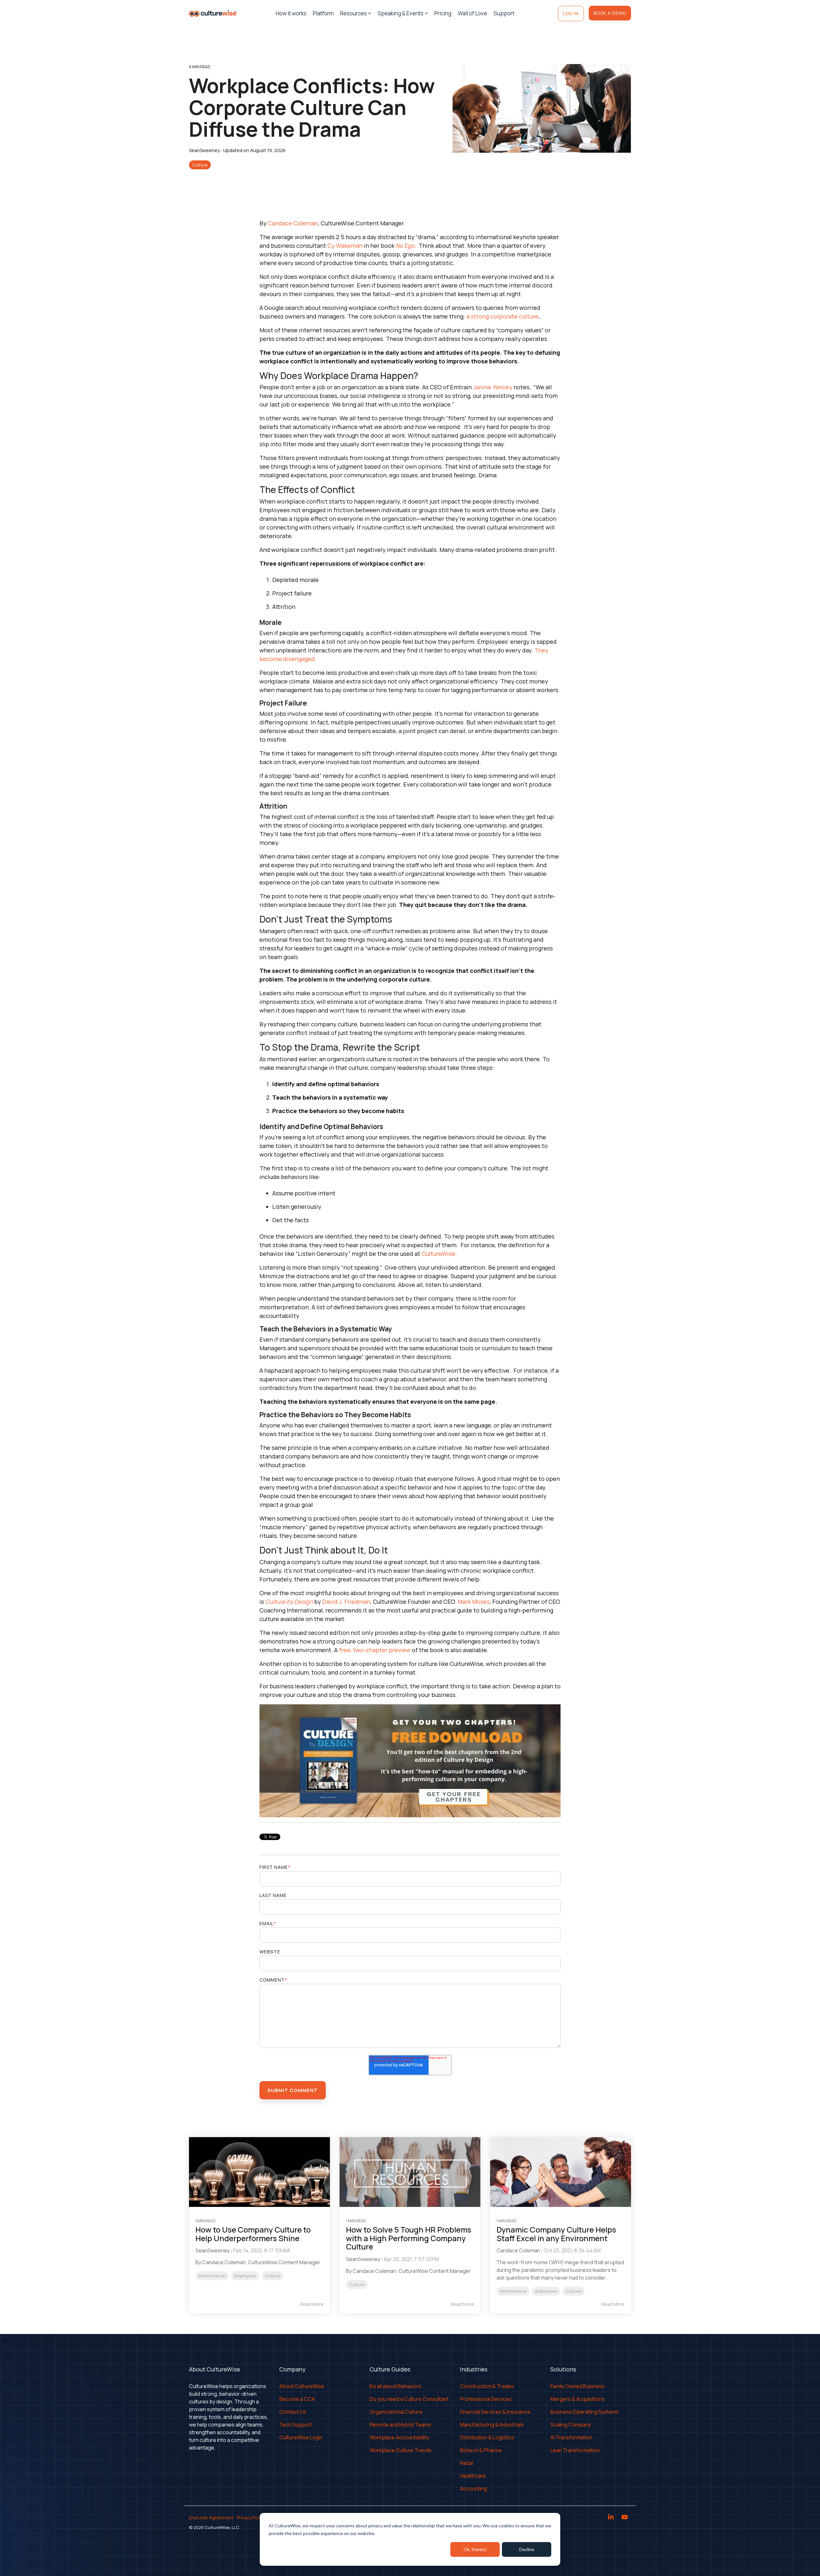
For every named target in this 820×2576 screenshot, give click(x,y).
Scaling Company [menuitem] (571, 2425)
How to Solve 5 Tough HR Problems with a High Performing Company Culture (409, 2238)
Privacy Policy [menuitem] (251, 2518)
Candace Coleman (293, 223)
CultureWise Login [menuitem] (301, 2437)
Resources (353, 13)
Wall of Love (472, 13)
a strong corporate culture (502, 316)
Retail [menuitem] (467, 2463)
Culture (200, 165)
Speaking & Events (401, 13)
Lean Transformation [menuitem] (575, 2450)
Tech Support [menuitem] (296, 2425)
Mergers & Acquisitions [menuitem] (578, 2399)
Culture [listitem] (273, 2276)
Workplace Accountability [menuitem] (399, 2437)
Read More (312, 2304)
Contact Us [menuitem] (293, 2412)
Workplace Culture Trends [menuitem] (401, 2450)
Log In (571, 13)
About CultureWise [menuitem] (302, 2386)
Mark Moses (474, 1602)
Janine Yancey (493, 387)
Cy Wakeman (345, 246)
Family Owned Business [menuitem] (578, 2386)
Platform (323, 13)
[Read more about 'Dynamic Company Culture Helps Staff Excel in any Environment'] (561, 2172)
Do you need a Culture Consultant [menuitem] (409, 2399)
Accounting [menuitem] (473, 2489)
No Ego (405, 246)
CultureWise (438, 1254)
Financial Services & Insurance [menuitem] (495, 2412)
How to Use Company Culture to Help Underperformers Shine (253, 2234)
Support (504, 13)
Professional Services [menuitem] (486, 2399)
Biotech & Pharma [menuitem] (481, 2450)
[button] (611, 2518)
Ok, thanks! (475, 2549)
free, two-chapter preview (375, 1650)
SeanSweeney (205, 150)
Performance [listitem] (212, 2276)
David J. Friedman (346, 1602)
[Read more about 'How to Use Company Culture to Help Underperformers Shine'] (259, 2172)
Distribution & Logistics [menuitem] (487, 2437)
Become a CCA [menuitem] (297, 2399)
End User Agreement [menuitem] (211, 2518)
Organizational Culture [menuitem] (396, 2412)
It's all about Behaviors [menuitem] (396, 2386)
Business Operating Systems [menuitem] (585, 2412)
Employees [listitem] (245, 2276)
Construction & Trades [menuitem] (487, 2386)
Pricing (443, 13)
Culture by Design (289, 1602)
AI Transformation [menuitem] (571, 2437)
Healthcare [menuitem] (473, 2476)
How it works (291, 13)
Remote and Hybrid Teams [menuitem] (400, 2425)
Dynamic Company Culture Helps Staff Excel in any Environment (556, 2234)
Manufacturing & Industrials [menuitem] (492, 2425)
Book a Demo (610, 13)
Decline (527, 2549)
